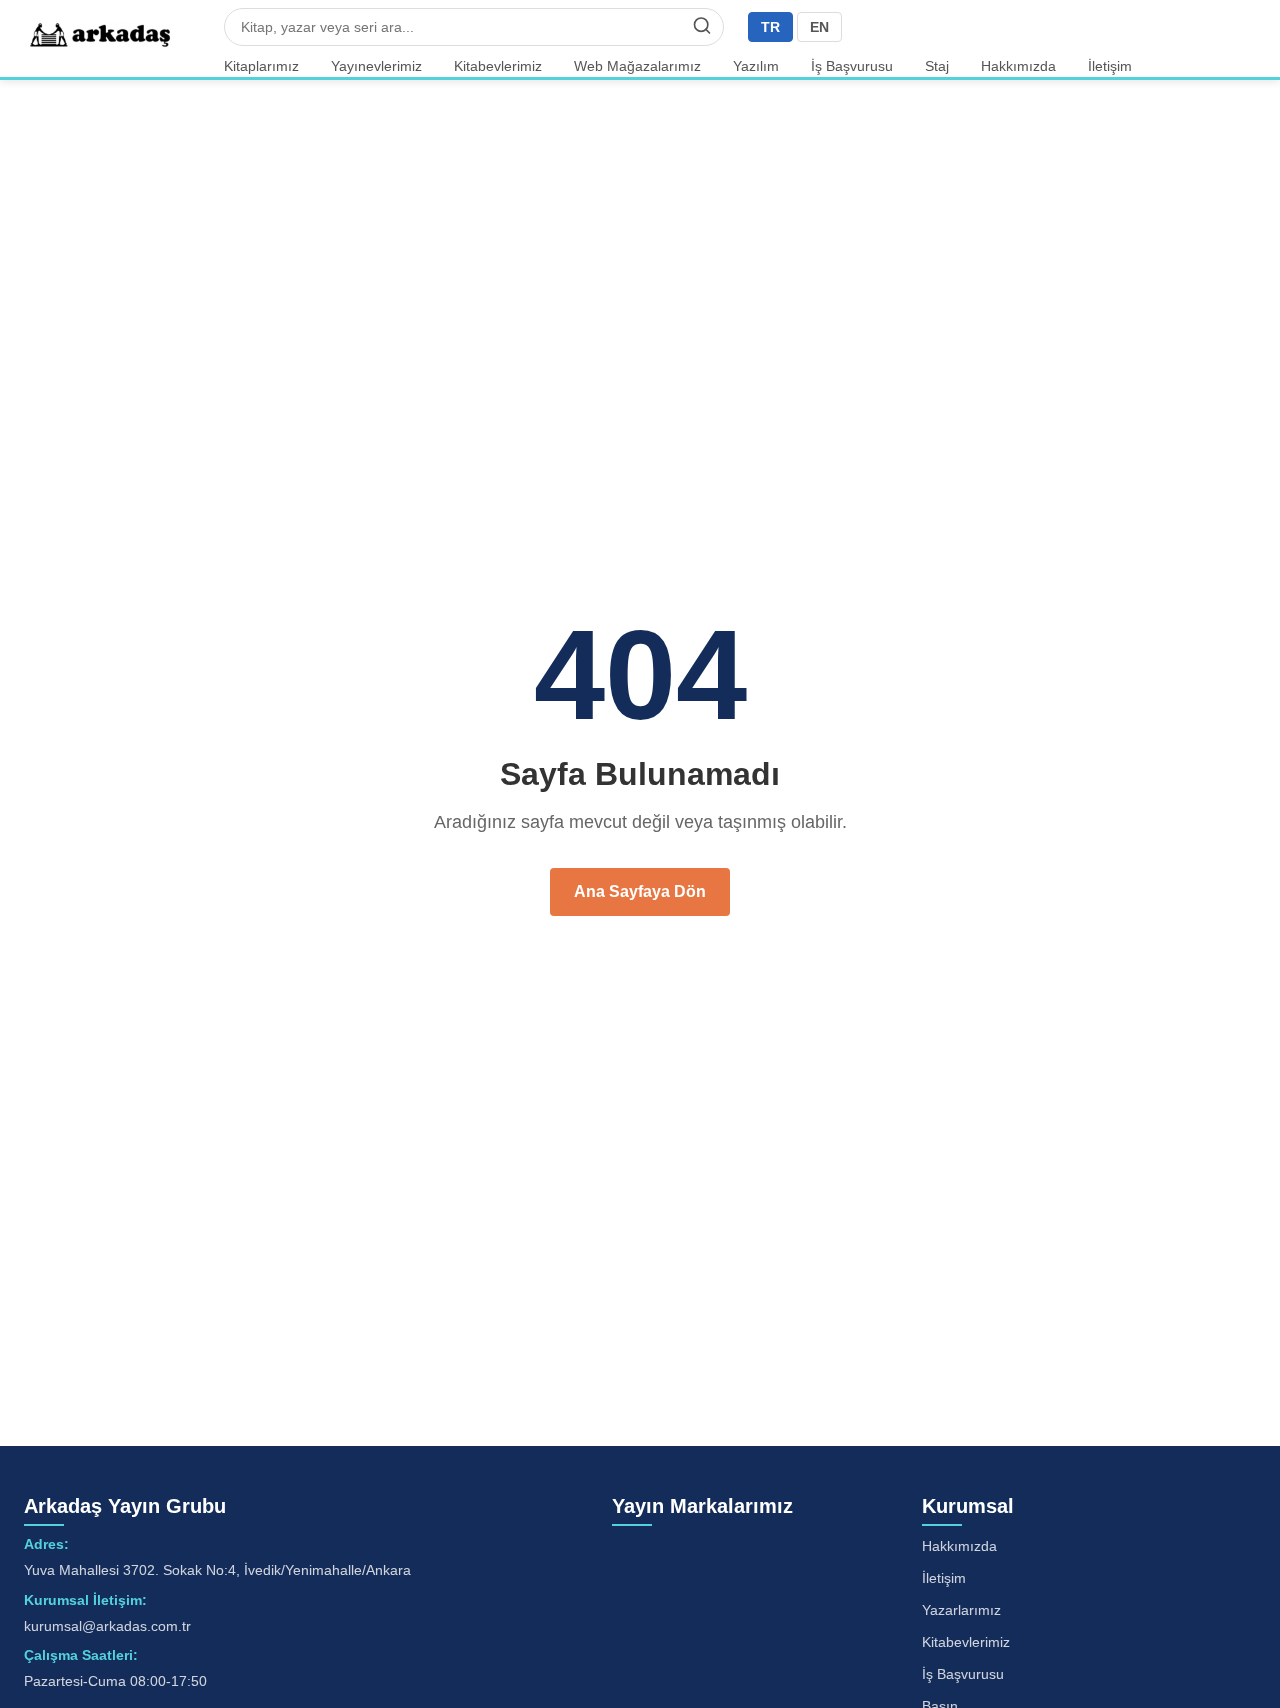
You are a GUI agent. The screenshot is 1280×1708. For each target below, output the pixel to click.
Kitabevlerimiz (498, 66)
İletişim (1110, 66)
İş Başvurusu (852, 66)
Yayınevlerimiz (376, 66)
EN (819, 27)
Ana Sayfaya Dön (640, 891)
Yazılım (756, 66)
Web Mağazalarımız (637, 66)
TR (770, 27)
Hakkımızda (1018, 66)
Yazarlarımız (961, 1610)
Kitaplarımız (261, 66)
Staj (937, 66)
